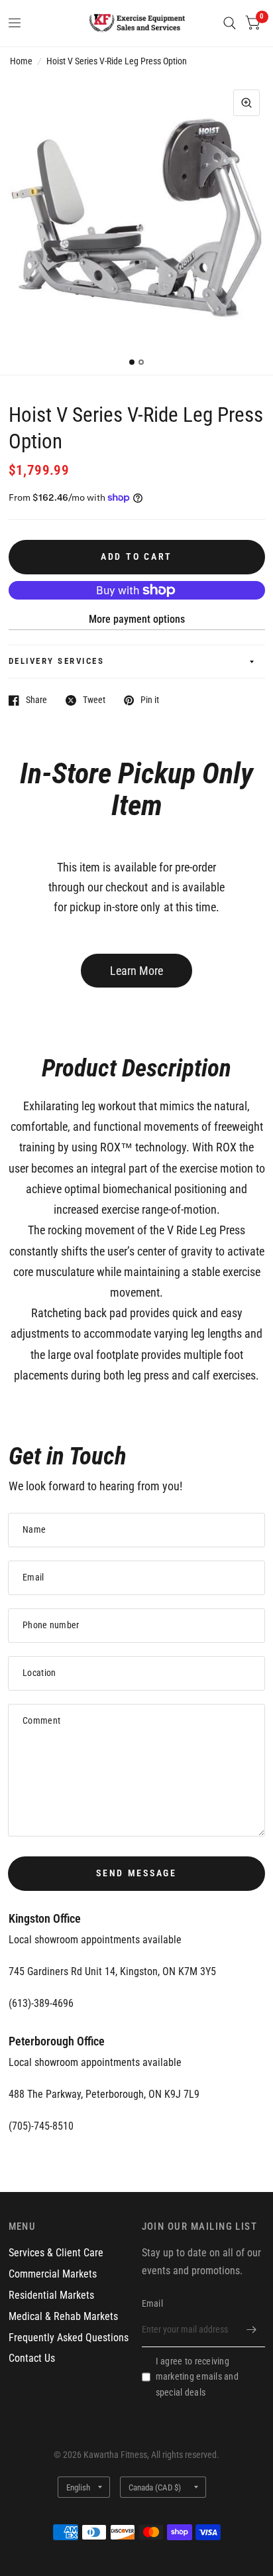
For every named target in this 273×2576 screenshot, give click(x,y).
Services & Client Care (56, 2253)
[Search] (230, 23)
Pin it (150, 700)
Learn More (136, 971)
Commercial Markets (53, 2274)
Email (152, 2303)
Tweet (94, 700)
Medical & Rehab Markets (63, 2316)
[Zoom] (246, 103)
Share (36, 700)
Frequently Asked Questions (69, 2338)
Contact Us (32, 2358)
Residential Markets (51, 2295)
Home (21, 61)
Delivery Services (57, 661)
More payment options (137, 619)
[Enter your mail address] (252, 2330)
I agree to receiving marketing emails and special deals (197, 2377)
